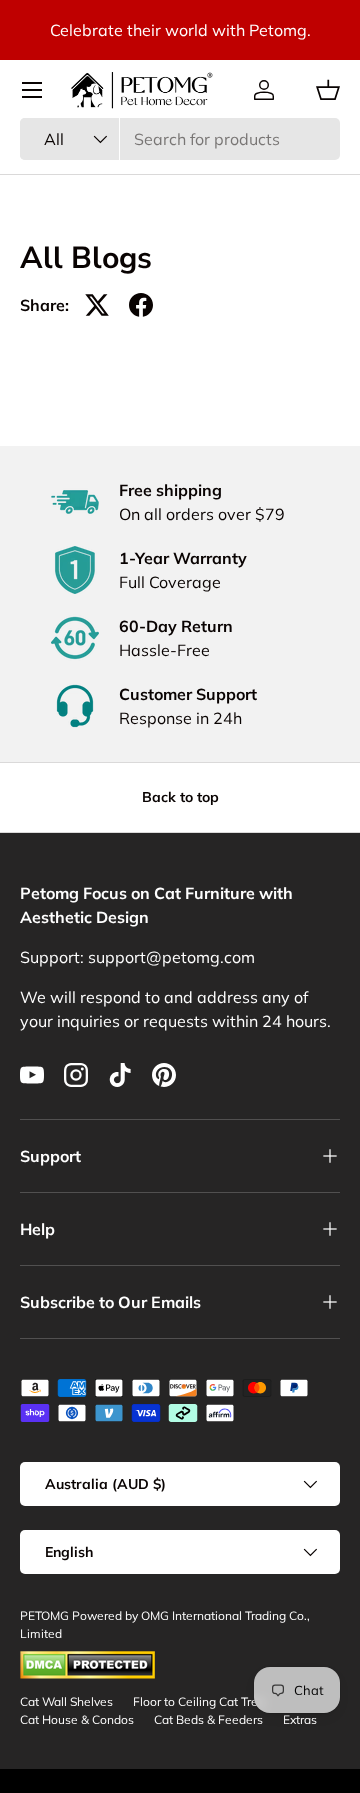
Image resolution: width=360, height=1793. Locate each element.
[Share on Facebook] (141, 305)
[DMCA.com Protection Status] (87, 1659)
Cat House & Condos (77, 1719)
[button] (328, 90)
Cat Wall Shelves (66, 1701)
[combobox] (180, 139)
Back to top (180, 797)
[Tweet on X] (97, 305)
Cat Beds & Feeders (208, 1719)
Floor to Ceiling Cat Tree (199, 1701)
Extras (300, 1719)
